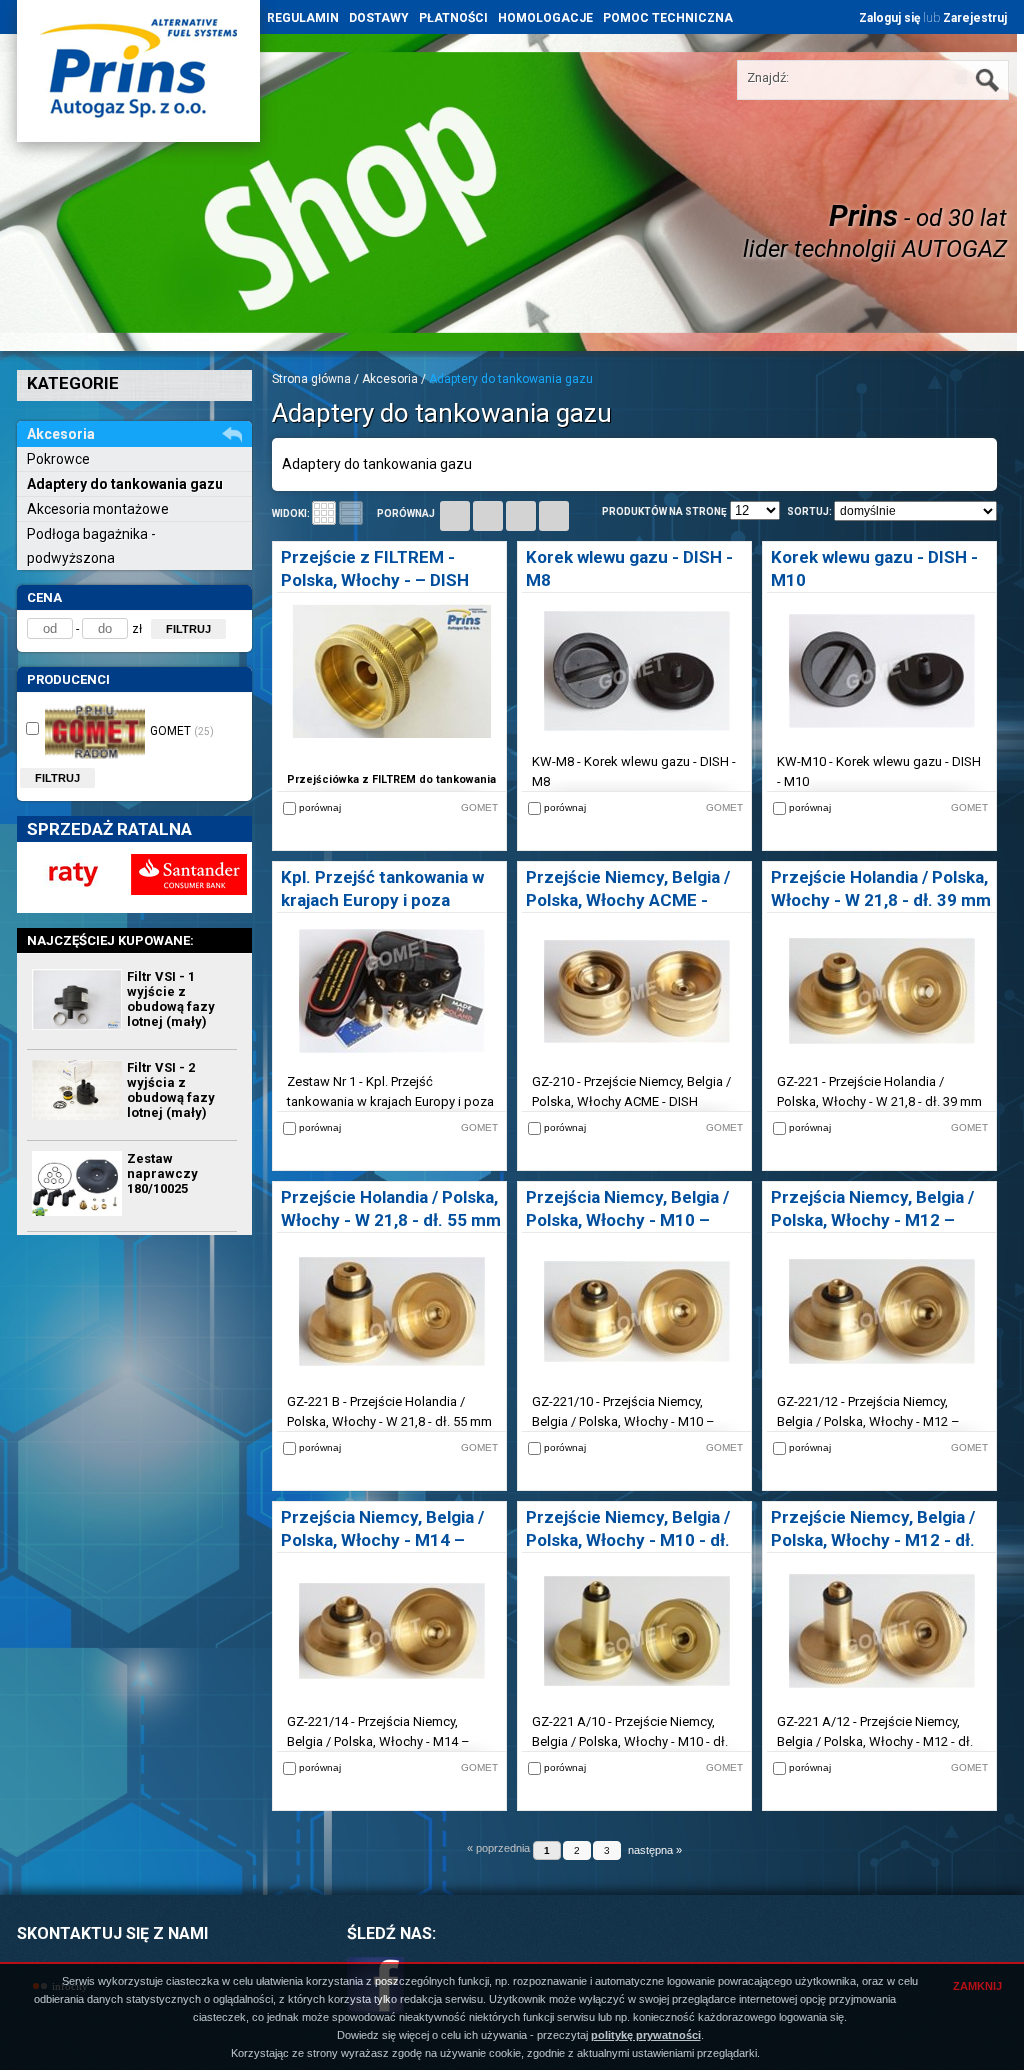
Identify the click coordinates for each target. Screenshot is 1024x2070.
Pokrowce (58, 459)
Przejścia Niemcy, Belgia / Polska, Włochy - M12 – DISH (872, 1220)
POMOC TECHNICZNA (668, 18)
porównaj (406, 513)
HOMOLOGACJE (545, 18)
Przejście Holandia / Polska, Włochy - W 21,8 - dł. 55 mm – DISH (391, 1220)
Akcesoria (390, 379)
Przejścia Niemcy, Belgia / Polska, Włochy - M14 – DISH (382, 1540)
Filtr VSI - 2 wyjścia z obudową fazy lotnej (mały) (171, 1090)
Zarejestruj (975, 18)
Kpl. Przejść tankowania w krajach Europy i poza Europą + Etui (382, 900)
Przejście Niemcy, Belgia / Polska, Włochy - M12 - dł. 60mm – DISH (873, 1540)
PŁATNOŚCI (453, 18)
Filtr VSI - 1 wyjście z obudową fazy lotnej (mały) (171, 999)
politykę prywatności (646, 2035)
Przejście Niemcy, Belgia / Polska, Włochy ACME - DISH (628, 900)
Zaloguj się (889, 18)
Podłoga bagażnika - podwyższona (91, 546)
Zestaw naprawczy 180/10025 (162, 1173)
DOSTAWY (379, 18)
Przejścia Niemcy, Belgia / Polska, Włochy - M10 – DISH (627, 1220)
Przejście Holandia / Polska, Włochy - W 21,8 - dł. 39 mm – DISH (881, 900)
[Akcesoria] (227, 437)
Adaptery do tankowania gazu (125, 484)
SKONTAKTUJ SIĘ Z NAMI (112, 1933)
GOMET (182, 731)
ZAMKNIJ (977, 1986)
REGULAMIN (303, 18)
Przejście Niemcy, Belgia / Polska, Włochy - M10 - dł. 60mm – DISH (628, 1540)
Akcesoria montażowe (98, 509)
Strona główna (311, 379)
